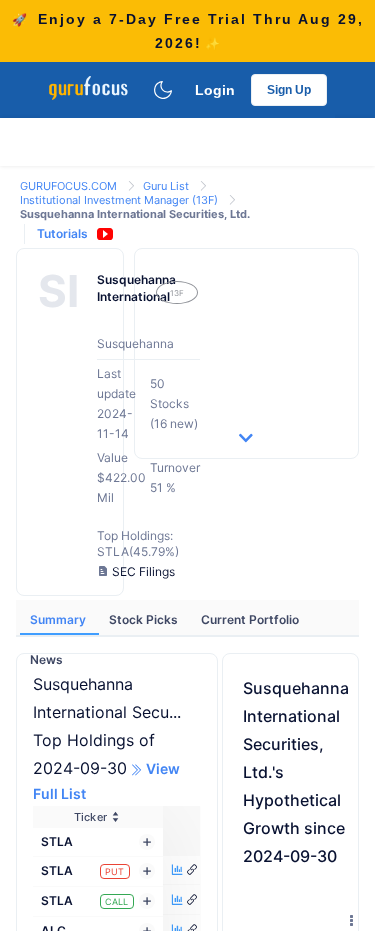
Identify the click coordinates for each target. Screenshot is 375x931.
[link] (70, 184)
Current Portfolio (250, 619)
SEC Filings (143, 571)
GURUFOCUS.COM (70, 186)
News (46, 659)
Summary (59, 619)
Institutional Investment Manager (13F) (120, 200)
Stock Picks (145, 619)
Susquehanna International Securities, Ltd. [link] (135, 214)
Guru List (167, 186)
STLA (57, 841)
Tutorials (62, 233)
